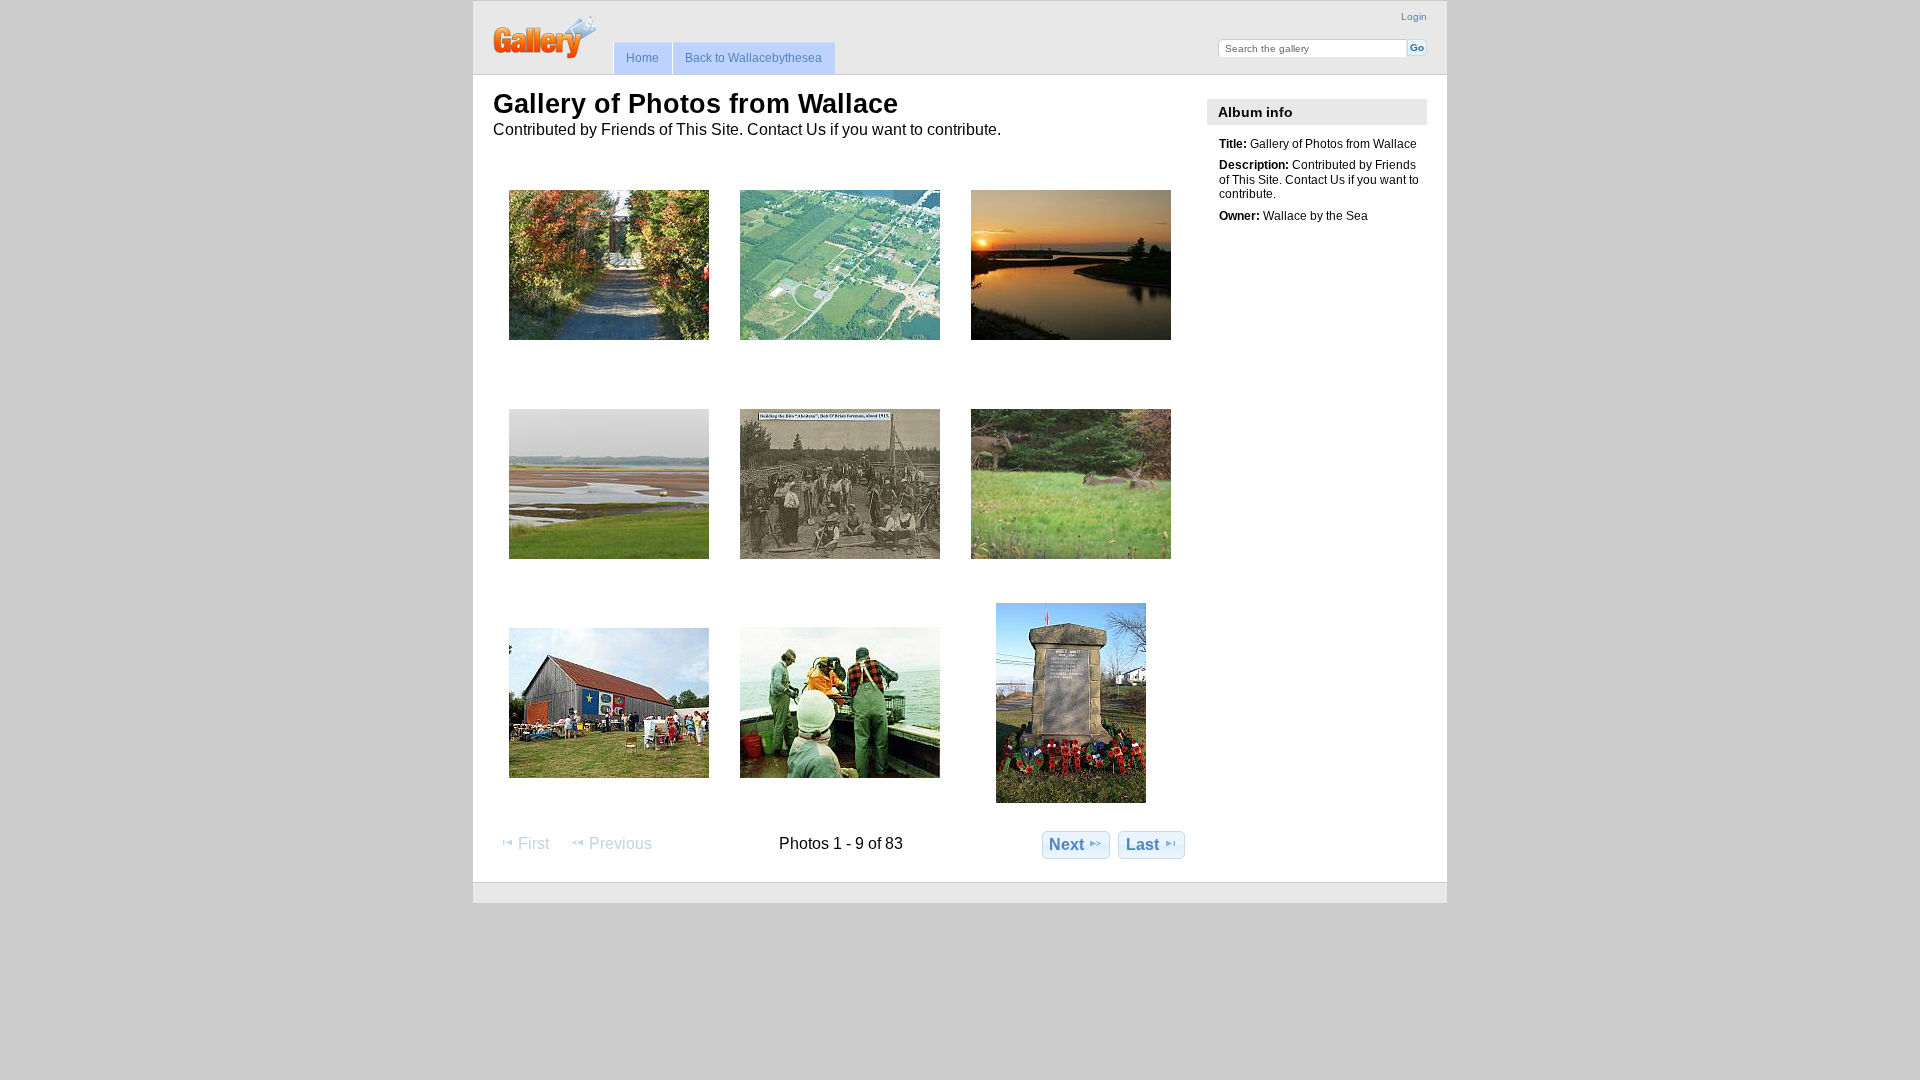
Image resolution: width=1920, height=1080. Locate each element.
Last (1142, 844)
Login (1414, 16)
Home (642, 58)
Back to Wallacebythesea (753, 58)
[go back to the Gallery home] (546, 35)
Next (1066, 844)
